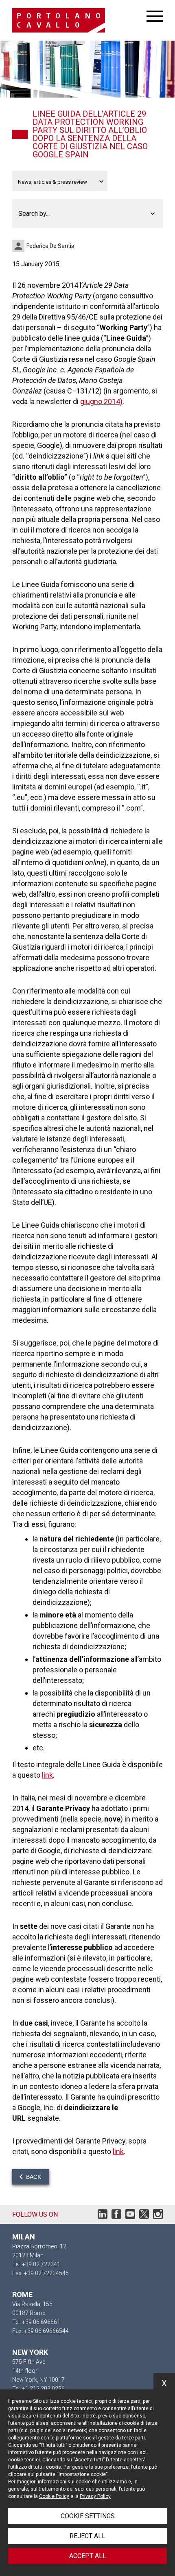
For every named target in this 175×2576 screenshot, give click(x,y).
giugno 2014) (101, 401)
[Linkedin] (103, 2216)
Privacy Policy (95, 2496)
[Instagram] (158, 2216)
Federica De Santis (50, 246)
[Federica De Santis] (19, 246)
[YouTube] (130, 2216)
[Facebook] (116, 2216)
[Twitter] (144, 2216)
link (47, 1775)
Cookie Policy (54, 2496)
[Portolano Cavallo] (79, 20)
